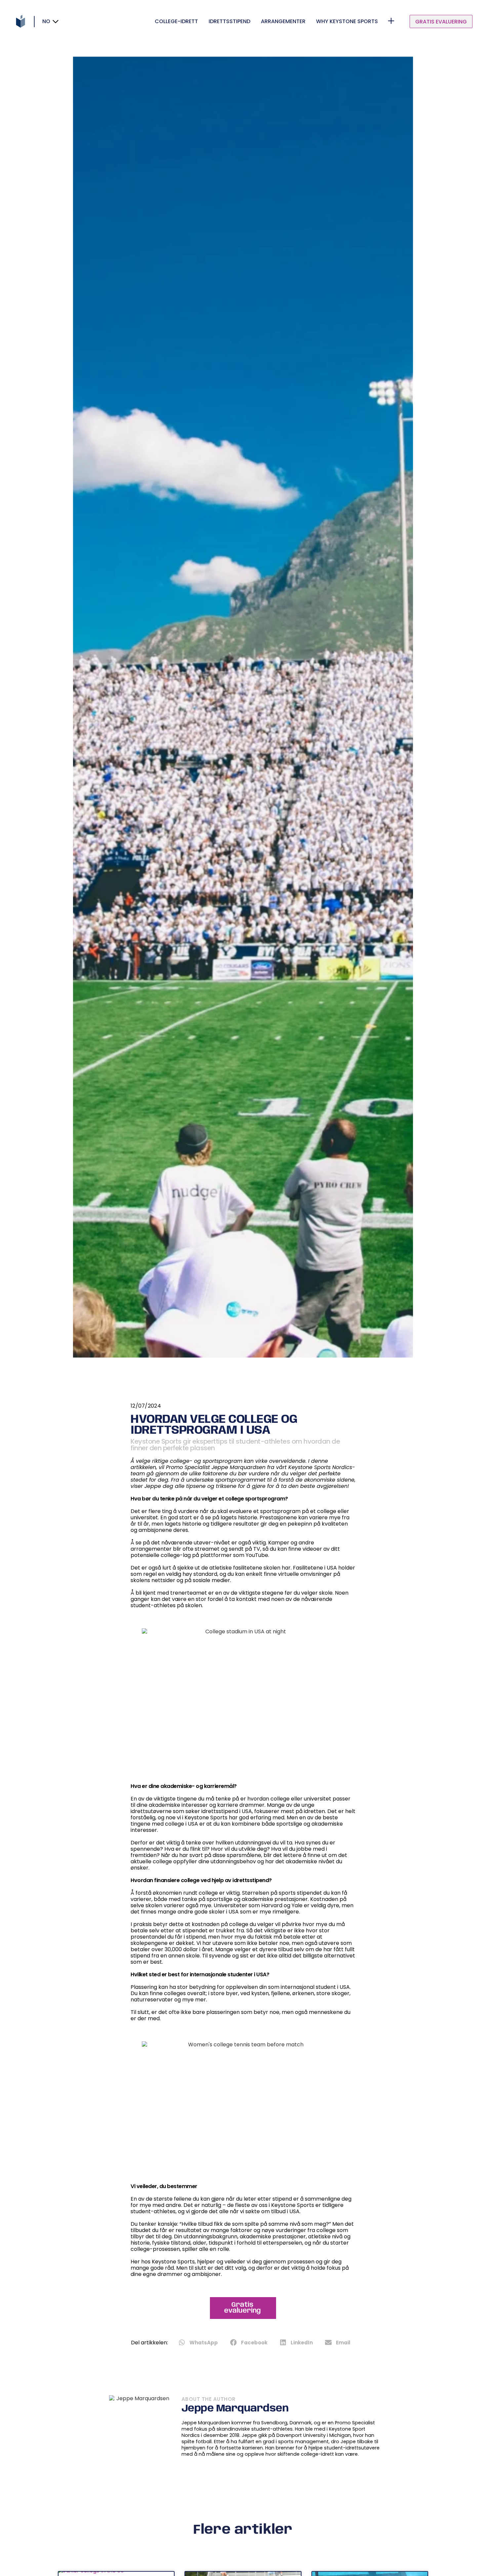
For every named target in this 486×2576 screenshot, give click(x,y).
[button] (199, 2342)
